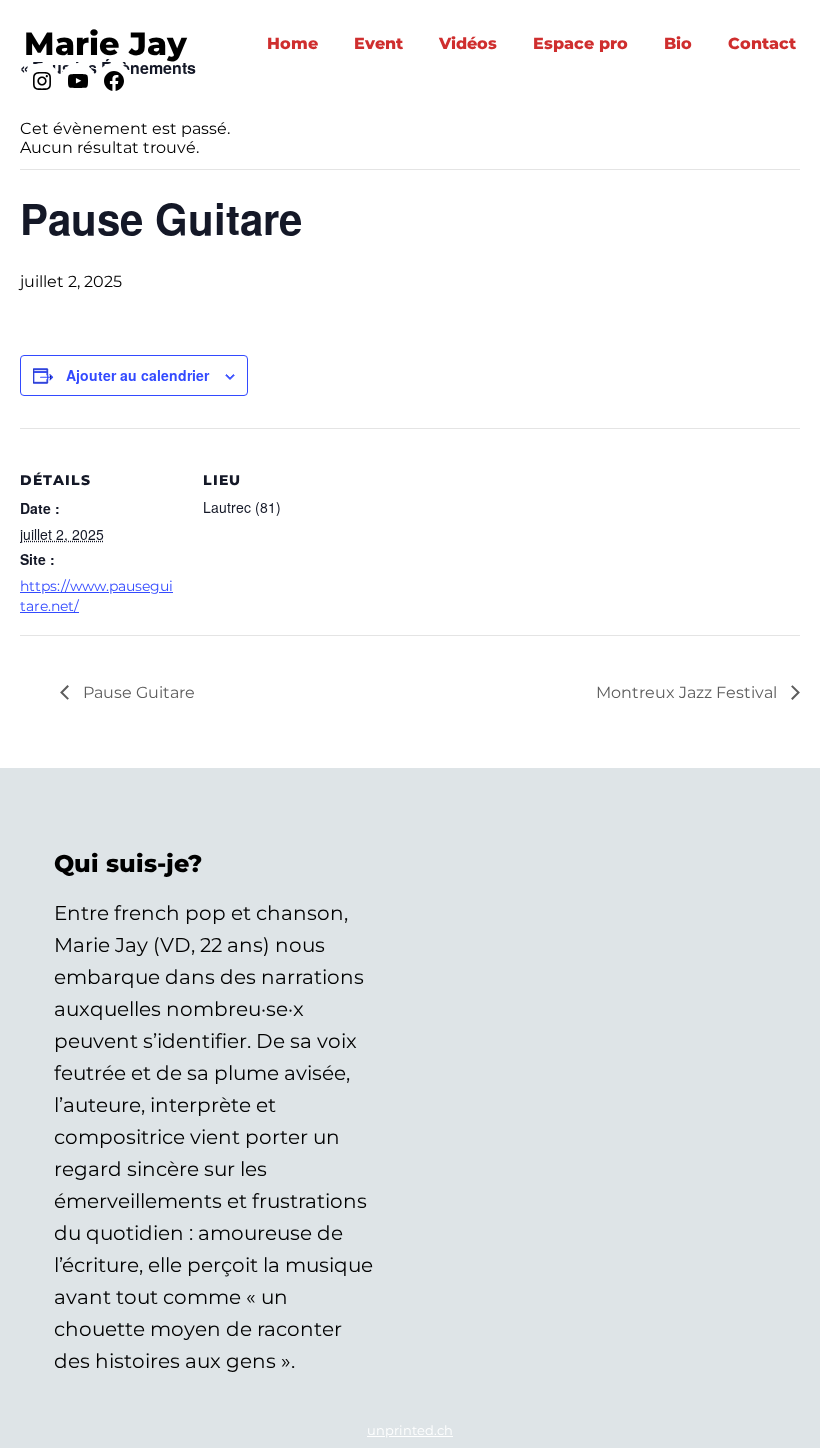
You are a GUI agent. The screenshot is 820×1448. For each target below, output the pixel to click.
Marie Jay (105, 43)
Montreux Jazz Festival (688, 692)
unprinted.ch (410, 1430)
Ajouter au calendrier (137, 375)
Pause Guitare (137, 692)
